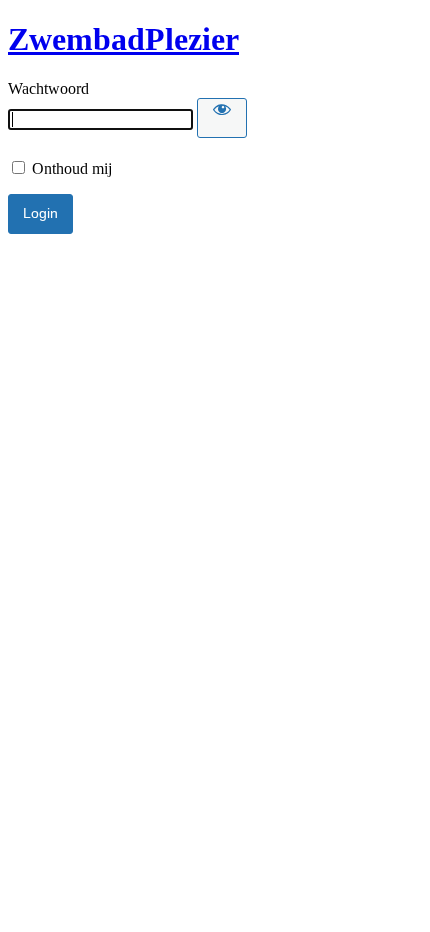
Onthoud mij (70, 168)
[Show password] (222, 118)
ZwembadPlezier (123, 39)
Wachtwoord (48, 88)
